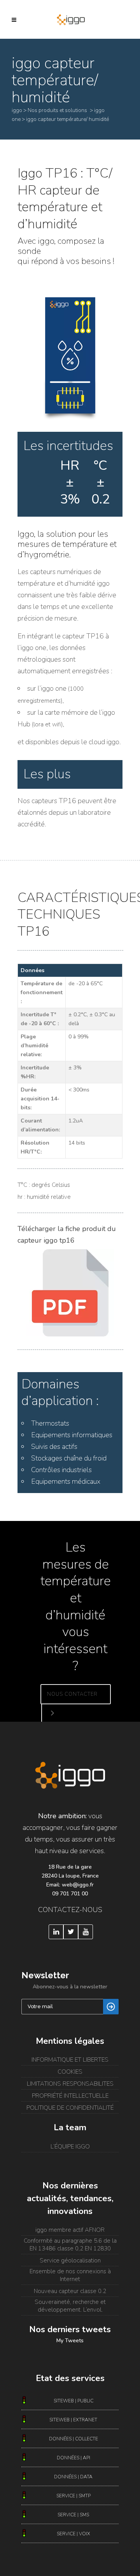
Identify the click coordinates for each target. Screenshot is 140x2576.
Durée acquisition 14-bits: (40, 1099)
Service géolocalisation (70, 2260)
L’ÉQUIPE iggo (70, 2147)
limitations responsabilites (70, 2084)
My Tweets (70, 2341)
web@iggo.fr (78, 1885)
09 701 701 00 (70, 1894)
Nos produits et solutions (57, 110)
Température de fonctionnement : (42, 992)
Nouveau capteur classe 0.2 (70, 2291)
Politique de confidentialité (70, 2108)
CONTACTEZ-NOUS (70, 1910)
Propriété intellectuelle (70, 2096)
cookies (70, 2072)
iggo (17, 110)
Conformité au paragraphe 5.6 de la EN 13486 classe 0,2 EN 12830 (70, 2245)
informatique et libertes (70, 2060)
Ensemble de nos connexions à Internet (70, 2275)
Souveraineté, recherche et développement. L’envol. (70, 2306)
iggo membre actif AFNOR (70, 2230)
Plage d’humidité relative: (34, 1046)
